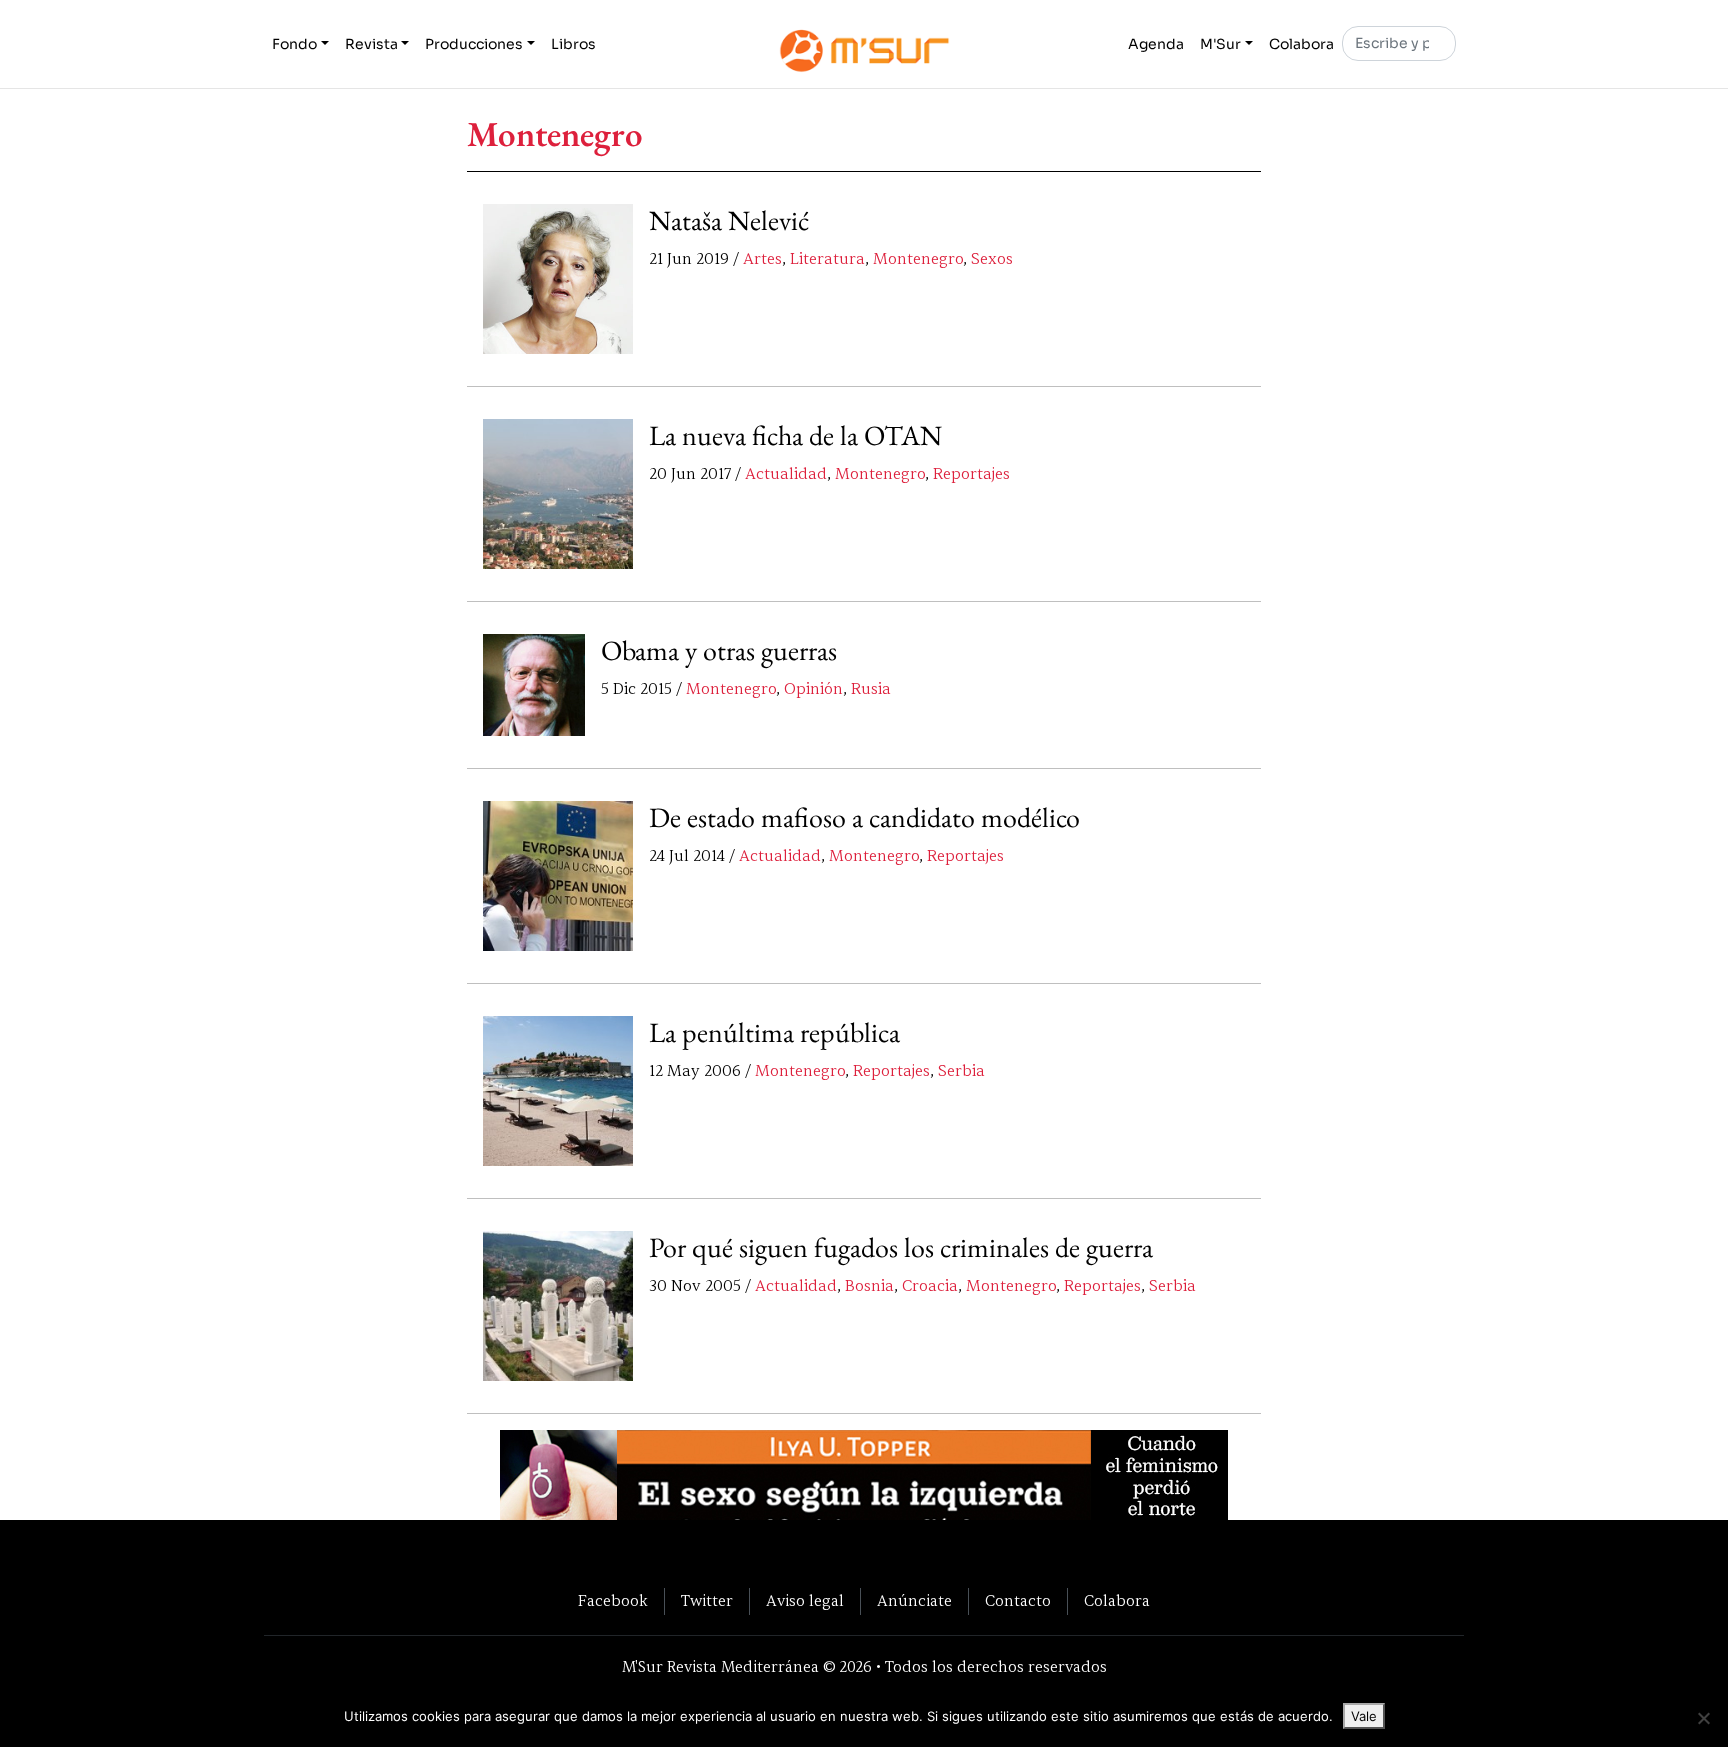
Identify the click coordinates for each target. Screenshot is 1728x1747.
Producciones (474, 44)
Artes (762, 259)
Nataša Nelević (729, 220)
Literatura (827, 259)
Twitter (707, 1601)
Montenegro (918, 259)
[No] (1703, 1718)
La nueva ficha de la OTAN (795, 435)
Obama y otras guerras (719, 650)
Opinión (813, 689)
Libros (573, 44)
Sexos (992, 259)
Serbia (961, 1071)
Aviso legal (805, 1601)
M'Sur (1220, 44)
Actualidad (786, 474)
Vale (1364, 1716)
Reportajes (971, 474)
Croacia (930, 1286)
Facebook (613, 1601)
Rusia (871, 689)
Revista (371, 44)
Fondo (294, 44)
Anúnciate (914, 1601)
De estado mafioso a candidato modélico (864, 817)
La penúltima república (774, 1032)
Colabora (1301, 44)
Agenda (1156, 44)
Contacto (1018, 1601)
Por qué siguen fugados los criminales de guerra (901, 1247)
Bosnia (869, 1286)
